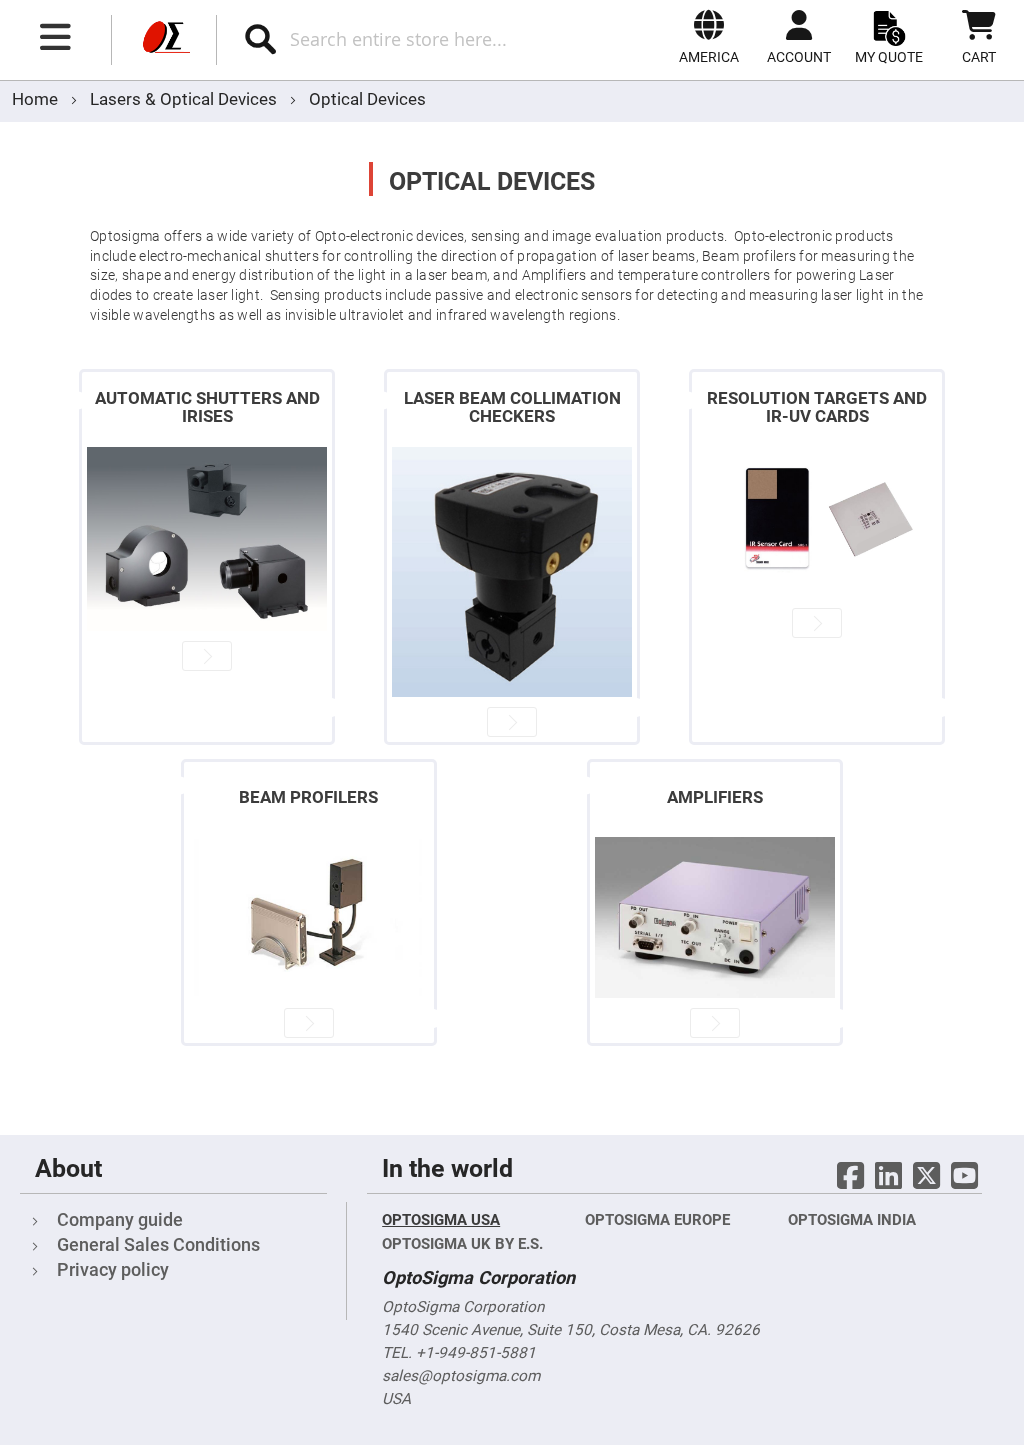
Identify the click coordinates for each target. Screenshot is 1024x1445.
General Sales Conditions (158, 1244)
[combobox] (418, 39)
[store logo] (164, 40)
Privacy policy (113, 1269)
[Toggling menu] (56, 37)
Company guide (120, 1219)
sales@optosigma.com (461, 1376)
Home (37, 99)
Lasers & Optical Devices (185, 99)
